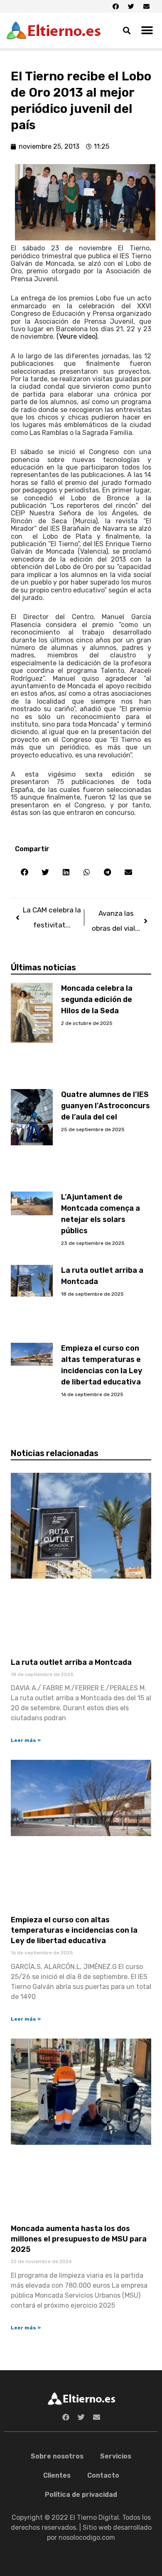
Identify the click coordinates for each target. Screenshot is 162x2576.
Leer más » (26, 1740)
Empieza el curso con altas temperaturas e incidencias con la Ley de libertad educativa (74, 1930)
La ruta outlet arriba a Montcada (71, 1662)
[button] (147, 30)
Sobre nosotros (57, 2456)
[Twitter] (131, 6)
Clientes (57, 2475)
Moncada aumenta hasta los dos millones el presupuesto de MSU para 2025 (79, 2239)
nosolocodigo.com (87, 2537)
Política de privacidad (81, 2495)
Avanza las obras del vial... (116, 921)
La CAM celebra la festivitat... (52, 917)
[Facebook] (115, 6)
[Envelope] (146, 6)
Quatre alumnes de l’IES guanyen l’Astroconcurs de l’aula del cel (106, 1106)
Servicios (116, 2456)
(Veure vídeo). (78, 336)
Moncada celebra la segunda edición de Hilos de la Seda (97, 999)
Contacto (103, 2475)
